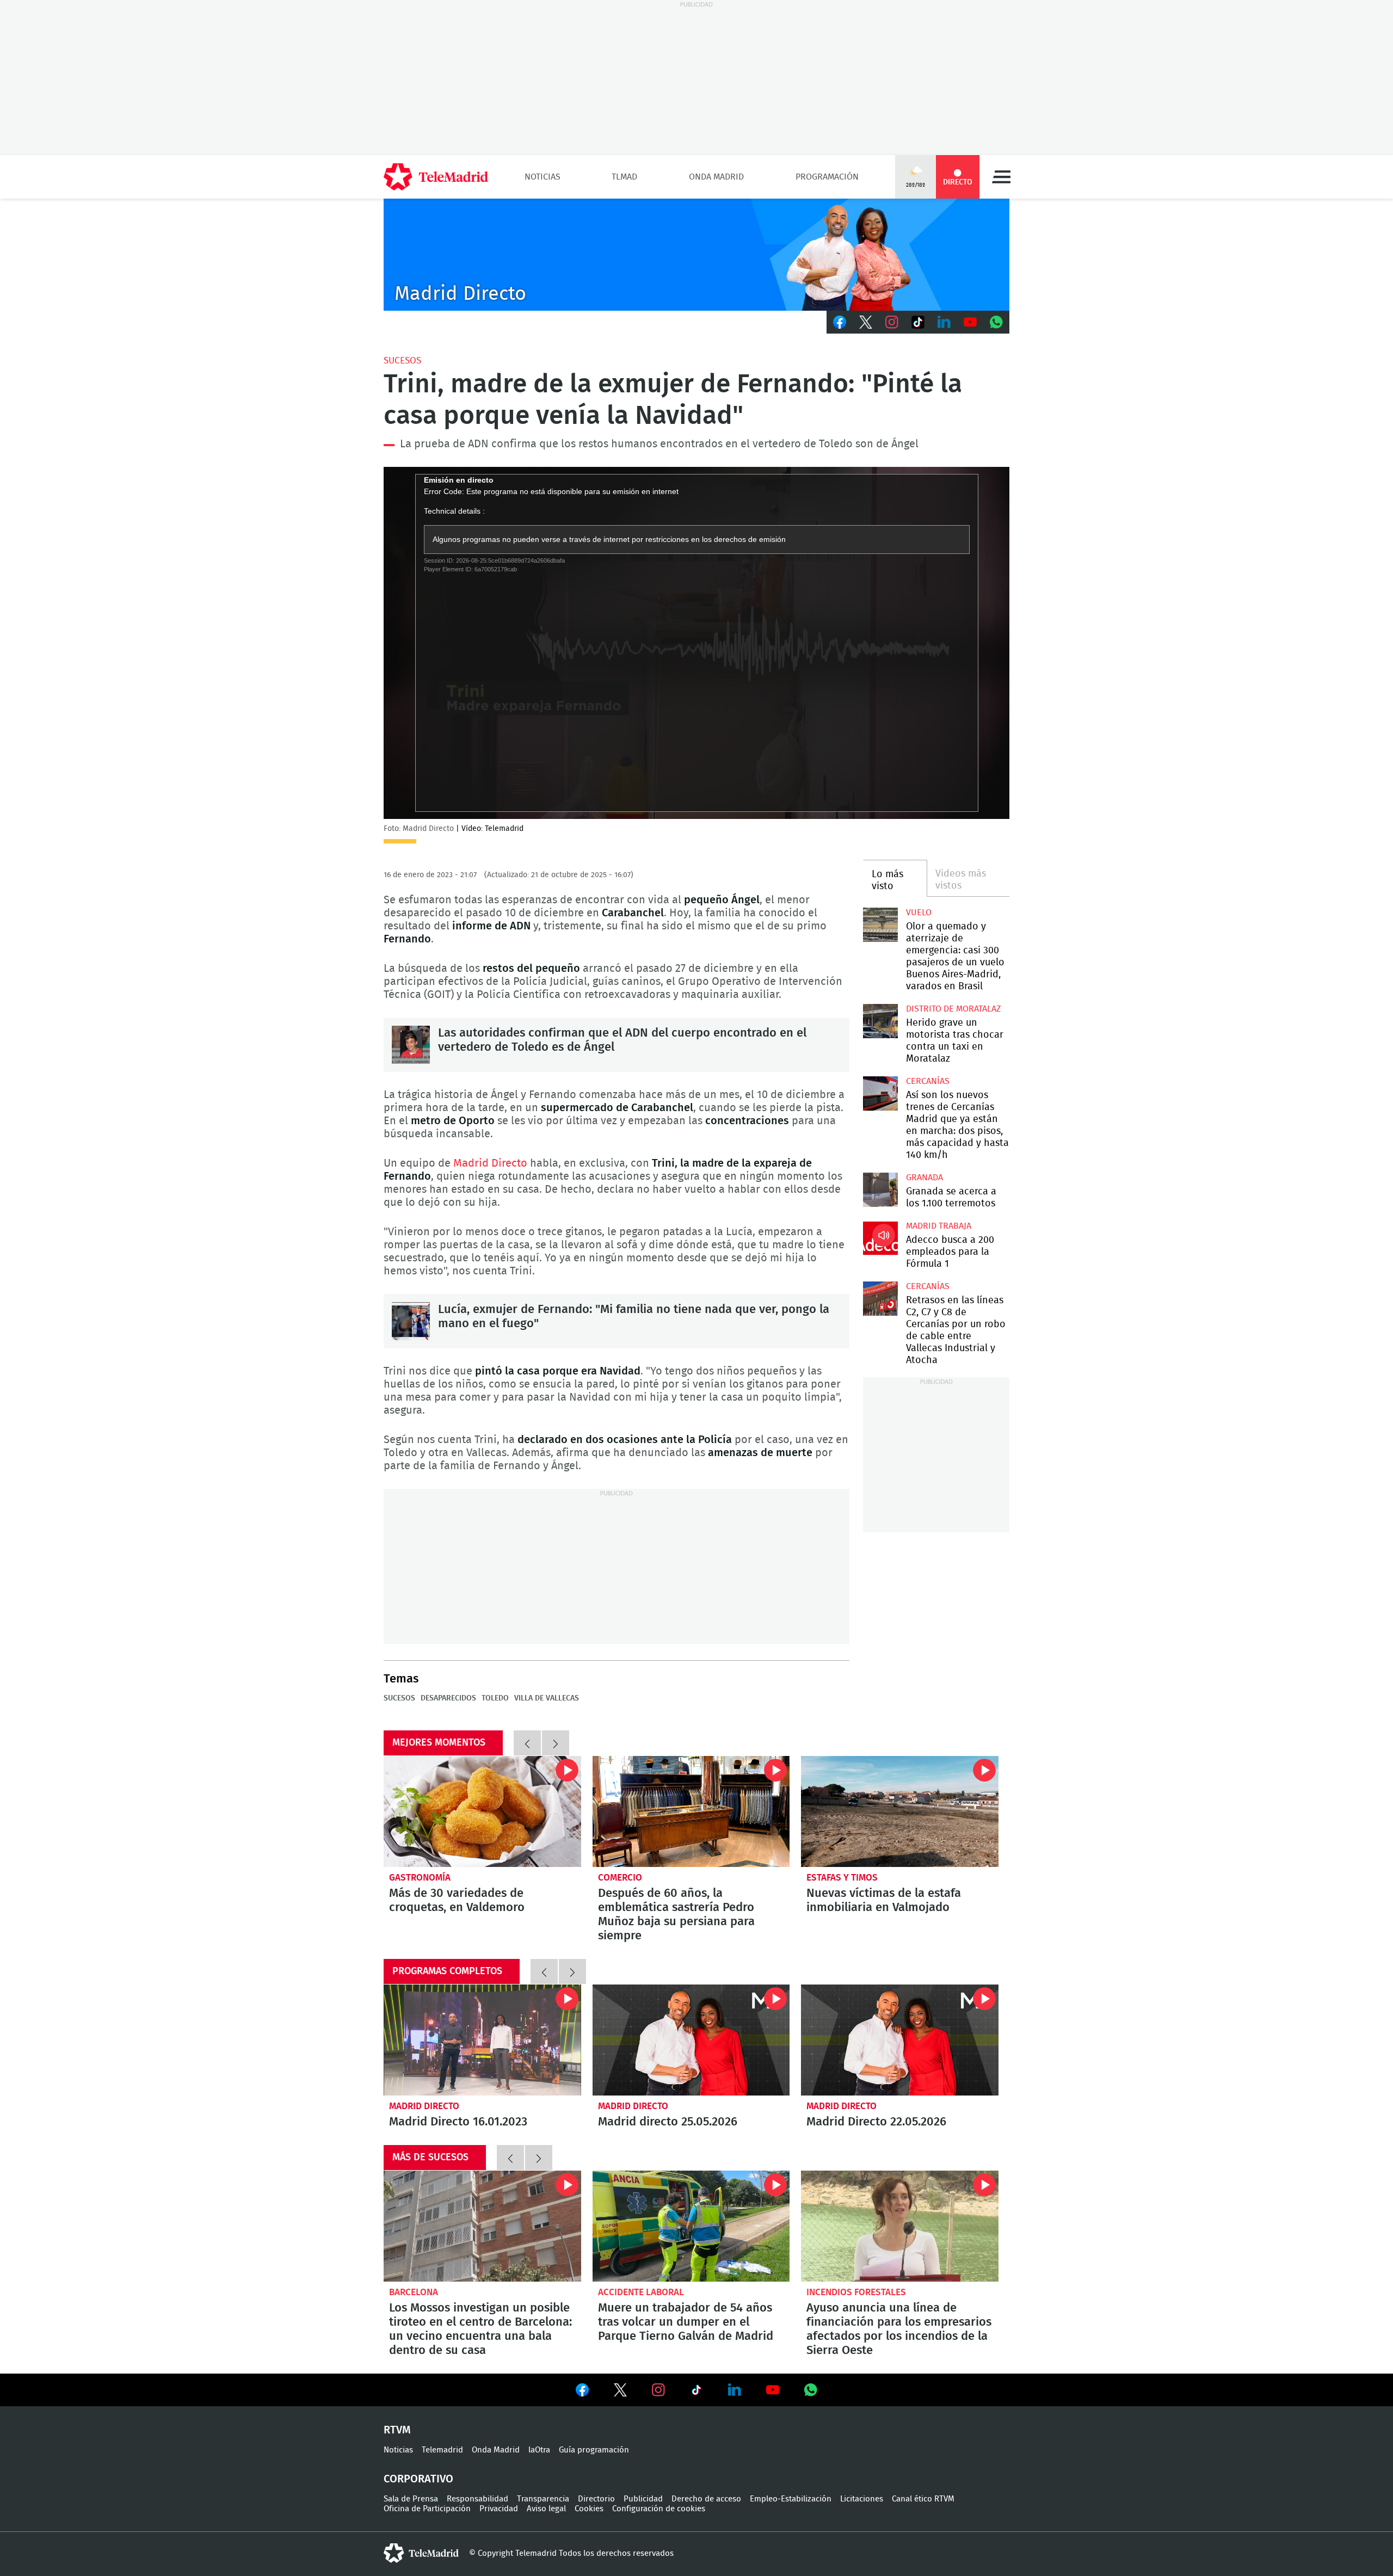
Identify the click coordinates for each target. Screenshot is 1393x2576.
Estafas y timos (842, 1878)
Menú (1001, 177)
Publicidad (643, 2499)
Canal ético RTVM (923, 2499)
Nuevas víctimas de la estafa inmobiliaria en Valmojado (900, 1811)
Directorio (596, 2499)
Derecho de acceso (706, 2499)
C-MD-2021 (696, 255)
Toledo (495, 1698)
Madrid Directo (490, 1163)
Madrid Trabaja (939, 1226)
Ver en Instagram (658, 2390)
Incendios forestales (856, 2292)
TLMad (624, 177)
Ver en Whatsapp (811, 2390)
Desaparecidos (448, 1698)
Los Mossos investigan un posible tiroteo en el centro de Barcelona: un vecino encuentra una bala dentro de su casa (482, 2226)
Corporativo (418, 2479)
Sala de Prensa (411, 2499)
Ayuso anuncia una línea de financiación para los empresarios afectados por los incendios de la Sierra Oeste (900, 2226)
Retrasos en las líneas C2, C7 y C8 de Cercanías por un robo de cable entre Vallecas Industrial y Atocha (880, 1299)
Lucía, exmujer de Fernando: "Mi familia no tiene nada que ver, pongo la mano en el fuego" (411, 1321)
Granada (924, 1178)
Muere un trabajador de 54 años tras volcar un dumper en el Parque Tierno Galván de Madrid (691, 2226)
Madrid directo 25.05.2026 (691, 2040)
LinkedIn (944, 322)
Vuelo (919, 913)
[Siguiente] (556, 1743)
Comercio (620, 1878)
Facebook (840, 322)
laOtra (539, 2450)
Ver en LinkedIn (735, 2390)
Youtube (970, 322)
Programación (827, 177)
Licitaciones (862, 2499)
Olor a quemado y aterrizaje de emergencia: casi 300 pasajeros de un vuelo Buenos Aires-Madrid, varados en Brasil (880, 925)
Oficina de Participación (427, 2509)
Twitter (866, 322)
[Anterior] (527, 1743)
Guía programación (594, 2450)
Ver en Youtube (773, 2390)
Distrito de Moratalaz (953, 1009)
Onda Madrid (716, 177)
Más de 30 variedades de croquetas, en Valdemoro (482, 1811)
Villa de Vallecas (547, 1698)
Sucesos (402, 360)
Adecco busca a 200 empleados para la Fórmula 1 (880, 1238)
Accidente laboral (641, 2292)
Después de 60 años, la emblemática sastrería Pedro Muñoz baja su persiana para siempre (691, 1811)
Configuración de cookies (659, 2509)
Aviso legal (546, 2509)
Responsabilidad (477, 2499)
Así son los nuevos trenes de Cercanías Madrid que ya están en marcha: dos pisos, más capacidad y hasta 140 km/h (880, 1093)
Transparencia (543, 2499)
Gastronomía (420, 1878)
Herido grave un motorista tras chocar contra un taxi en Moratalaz (880, 1021)
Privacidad (499, 2509)
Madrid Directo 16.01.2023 (482, 2040)
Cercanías (928, 1081)
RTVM (397, 2430)
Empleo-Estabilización (791, 2499)
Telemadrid (442, 2450)
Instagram (892, 322)
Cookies (589, 2509)
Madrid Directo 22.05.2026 (900, 2040)
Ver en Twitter (620, 2392)
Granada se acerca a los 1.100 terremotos (880, 1190)
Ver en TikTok (696, 2392)
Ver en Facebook (582, 2392)
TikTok (918, 322)
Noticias (543, 177)
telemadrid (421, 2553)
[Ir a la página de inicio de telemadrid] (436, 177)
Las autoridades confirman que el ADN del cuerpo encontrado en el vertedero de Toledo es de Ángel (411, 1045)
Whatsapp (996, 322)
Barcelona (414, 2292)
